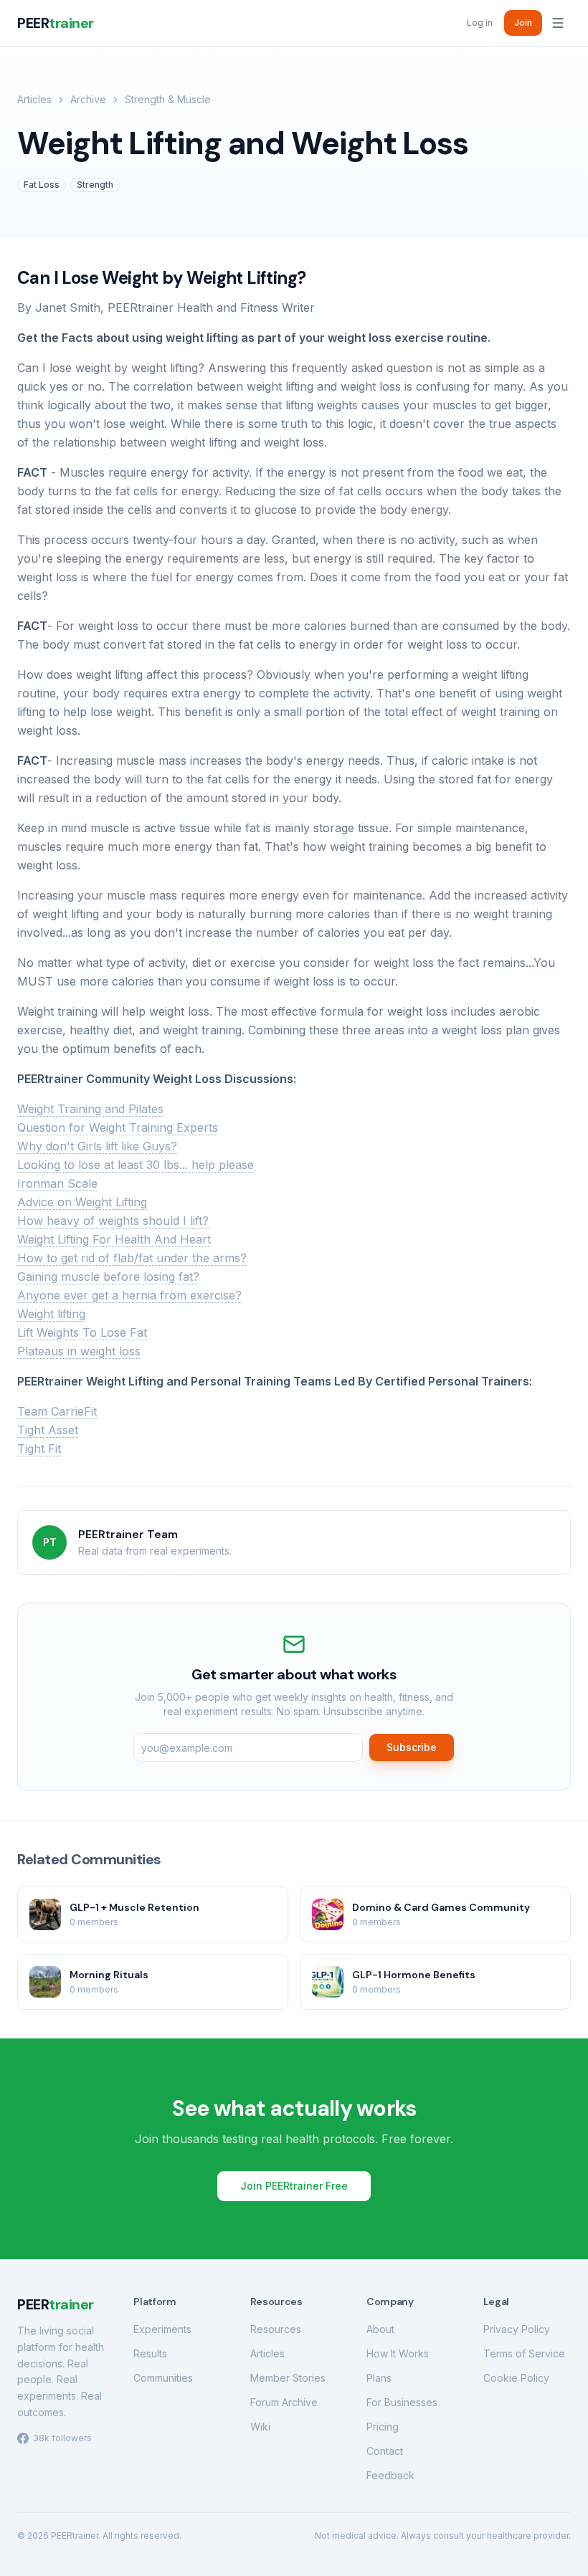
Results (150, 2353)
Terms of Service (524, 2353)
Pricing (383, 2427)
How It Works (398, 2353)
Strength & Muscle (168, 99)
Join (523, 23)
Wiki (260, 2427)
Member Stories (288, 2378)
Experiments (162, 2329)
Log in (480, 23)
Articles (34, 99)
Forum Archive (284, 2402)
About (380, 2329)
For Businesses (402, 2402)
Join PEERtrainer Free (294, 2186)
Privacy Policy (517, 2329)
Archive (88, 99)
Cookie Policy (516, 2378)
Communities (163, 2378)
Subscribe (412, 1747)
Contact (385, 2451)
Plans (379, 2378)
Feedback (390, 2475)
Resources (276, 2329)
